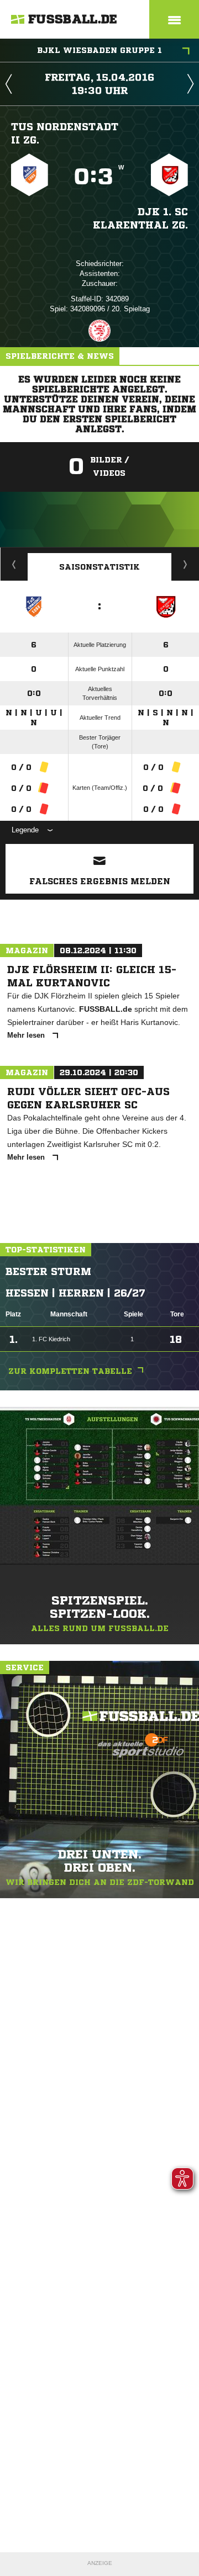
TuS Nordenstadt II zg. (65, 133)
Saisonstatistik (99, 567)
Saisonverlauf (185, 564)
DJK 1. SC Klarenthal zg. (140, 218)
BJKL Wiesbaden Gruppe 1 (99, 50)
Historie (14, 564)
